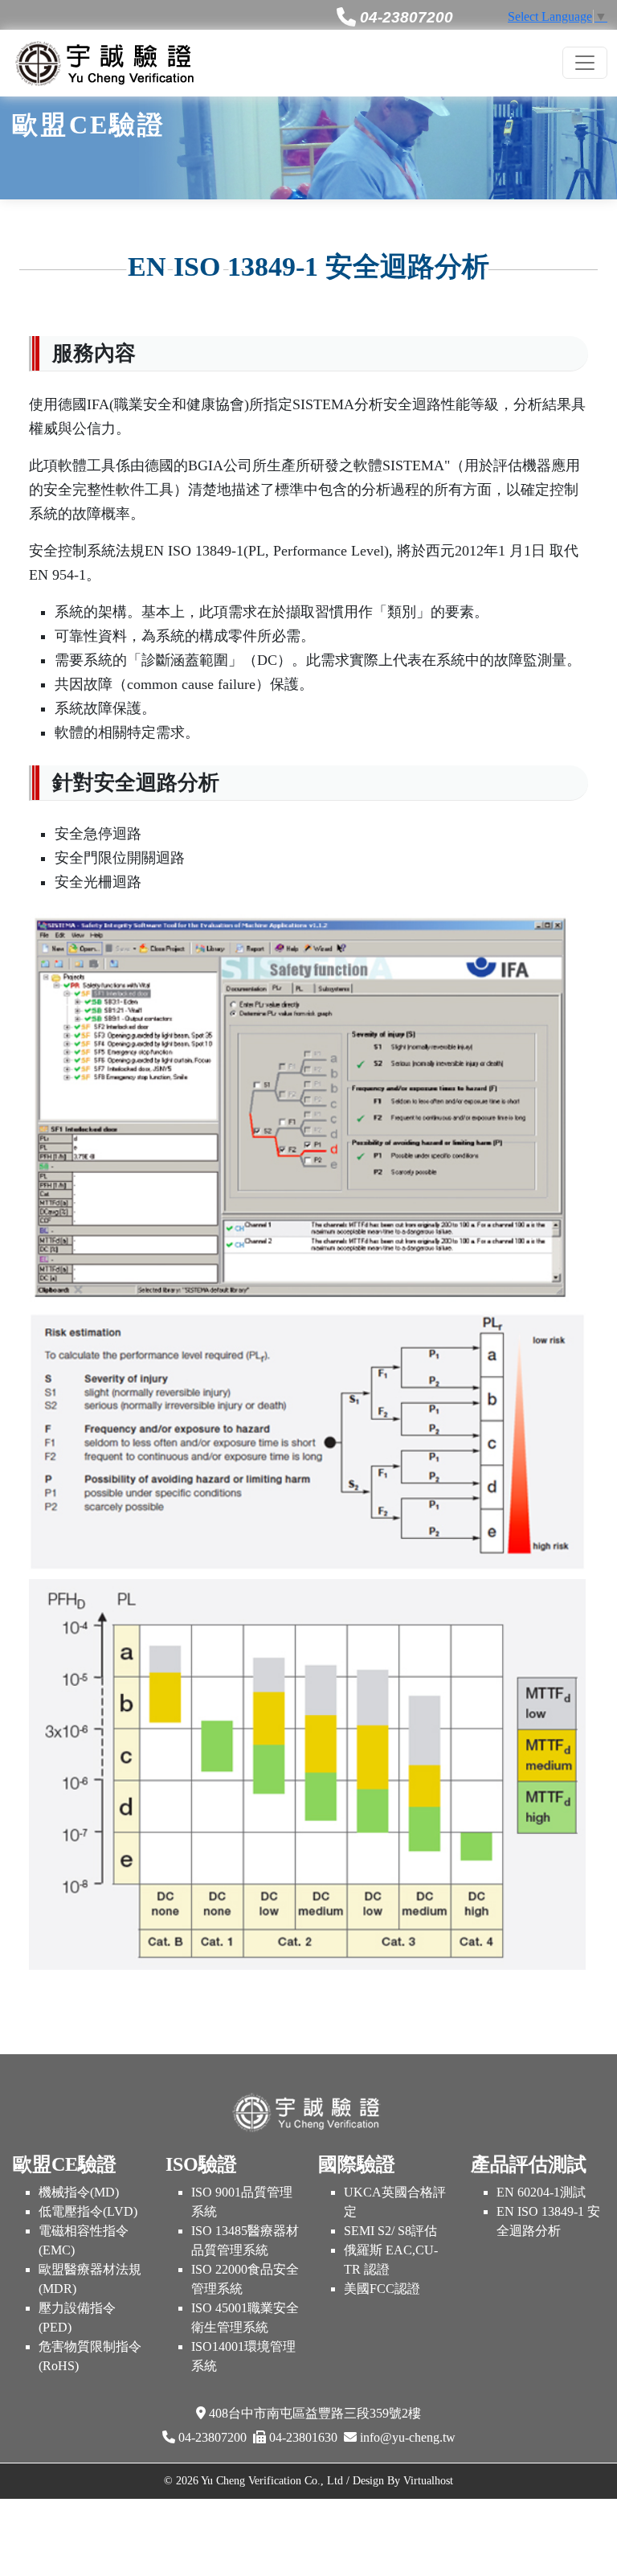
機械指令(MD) (79, 2192)
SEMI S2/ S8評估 (390, 2231)
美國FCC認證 (382, 2289)
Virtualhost (428, 2480)
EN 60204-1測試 (541, 2192)
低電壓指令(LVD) (88, 2211)
